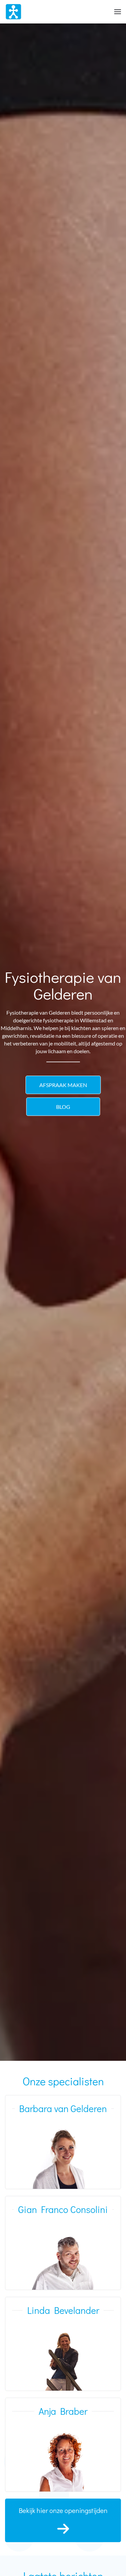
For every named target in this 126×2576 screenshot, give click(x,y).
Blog (63, 1107)
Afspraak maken (63, 1085)
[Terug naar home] (13, 12)
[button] (118, 12)
